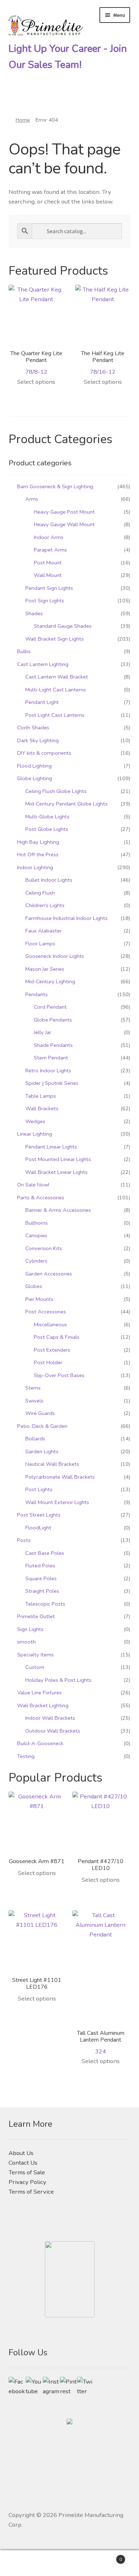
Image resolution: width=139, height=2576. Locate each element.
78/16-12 (103, 363)
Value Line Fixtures (39, 1693)
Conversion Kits (44, 1248)
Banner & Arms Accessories (58, 1210)
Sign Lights (30, 1629)
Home (23, 120)
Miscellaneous (50, 1324)
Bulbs (24, 651)
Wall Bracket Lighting (43, 1705)
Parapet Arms (50, 550)
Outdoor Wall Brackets (53, 1731)
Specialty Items (35, 1655)
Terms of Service (31, 2192)
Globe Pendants (53, 1020)
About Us (21, 2153)
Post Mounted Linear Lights (58, 1159)
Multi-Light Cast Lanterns (56, 690)
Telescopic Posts (45, 1604)
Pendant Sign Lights (49, 588)
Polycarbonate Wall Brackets (60, 1477)
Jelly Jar (43, 1032)
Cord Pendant (50, 1007)
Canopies (36, 1235)
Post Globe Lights (47, 829)
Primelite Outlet (36, 1616)
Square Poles (41, 1578)
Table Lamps (41, 1096)
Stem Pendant (51, 1058)
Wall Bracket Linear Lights (56, 1172)
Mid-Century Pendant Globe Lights (66, 804)
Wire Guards (40, 1413)
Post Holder (48, 1362)
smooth (26, 1642)
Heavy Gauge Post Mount (64, 512)
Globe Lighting (35, 778)
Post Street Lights (39, 1515)
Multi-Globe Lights (47, 817)
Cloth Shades (33, 728)
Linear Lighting (35, 1134)
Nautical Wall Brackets (52, 1464)
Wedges (35, 1121)
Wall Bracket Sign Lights (55, 639)
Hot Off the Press (38, 854)
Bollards (35, 1439)
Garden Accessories (49, 1274)
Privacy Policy (27, 2182)
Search (69, 2563)
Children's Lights (45, 905)
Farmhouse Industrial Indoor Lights (66, 918)
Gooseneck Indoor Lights (55, 956)
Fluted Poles (40, 1566)
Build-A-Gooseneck (40, 1743)
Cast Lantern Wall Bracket (57, 677)
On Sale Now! (33, 1185)
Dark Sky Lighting (38, 740)
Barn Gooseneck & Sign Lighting (55, 486)
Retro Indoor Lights (48, 1071)
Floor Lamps (40, 944)
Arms (32, 499)
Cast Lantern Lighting (43, 664)
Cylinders (36, 1261)
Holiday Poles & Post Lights (58, 1680)
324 (101, 2042)
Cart (107, 2557)
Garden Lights (42, 1451)
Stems (33, 1388)
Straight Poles (42, 1591)
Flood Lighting (34, 766)
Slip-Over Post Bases (59, 1375)
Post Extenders (52, 1350)
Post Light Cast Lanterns (55, 715)
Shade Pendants (53, 1045)
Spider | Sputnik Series (52, 1083)
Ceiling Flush (40, 893)
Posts (24, 1540)
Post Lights (39, 1489)
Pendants (37, 994)
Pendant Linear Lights (51, 1147)
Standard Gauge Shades (63, 626)
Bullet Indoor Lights (49, 880)
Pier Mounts (39, 1299)
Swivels (34, 1401)
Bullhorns (37, 1223)
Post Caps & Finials (57, 1337)
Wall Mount (48, 575)
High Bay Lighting (38, 842)
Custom (35, 1667)
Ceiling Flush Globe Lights (56, 791)
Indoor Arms (49, 537)
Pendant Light (42, 702)
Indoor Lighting (35, 867)
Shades (34, 613)
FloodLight (38, 1528)
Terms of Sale (27, 2172)
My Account (23, 2563)
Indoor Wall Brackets (50, 1718)
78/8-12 (36, 363)
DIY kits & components (44, 753)
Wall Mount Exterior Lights (57, 1502)
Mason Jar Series (45, 969)
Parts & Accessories (41, 1198)
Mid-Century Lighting (50, 981)
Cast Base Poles (45, 1553)
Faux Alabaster (43, 931)
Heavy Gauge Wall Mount (64, 524)
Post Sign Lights (45, 601)
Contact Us (23, 2163)
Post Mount (48, 563)
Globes (34, 1286)
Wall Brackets (42, 1108)
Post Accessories (46, 1312)
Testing (26, 1756)
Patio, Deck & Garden (42, 1426)
